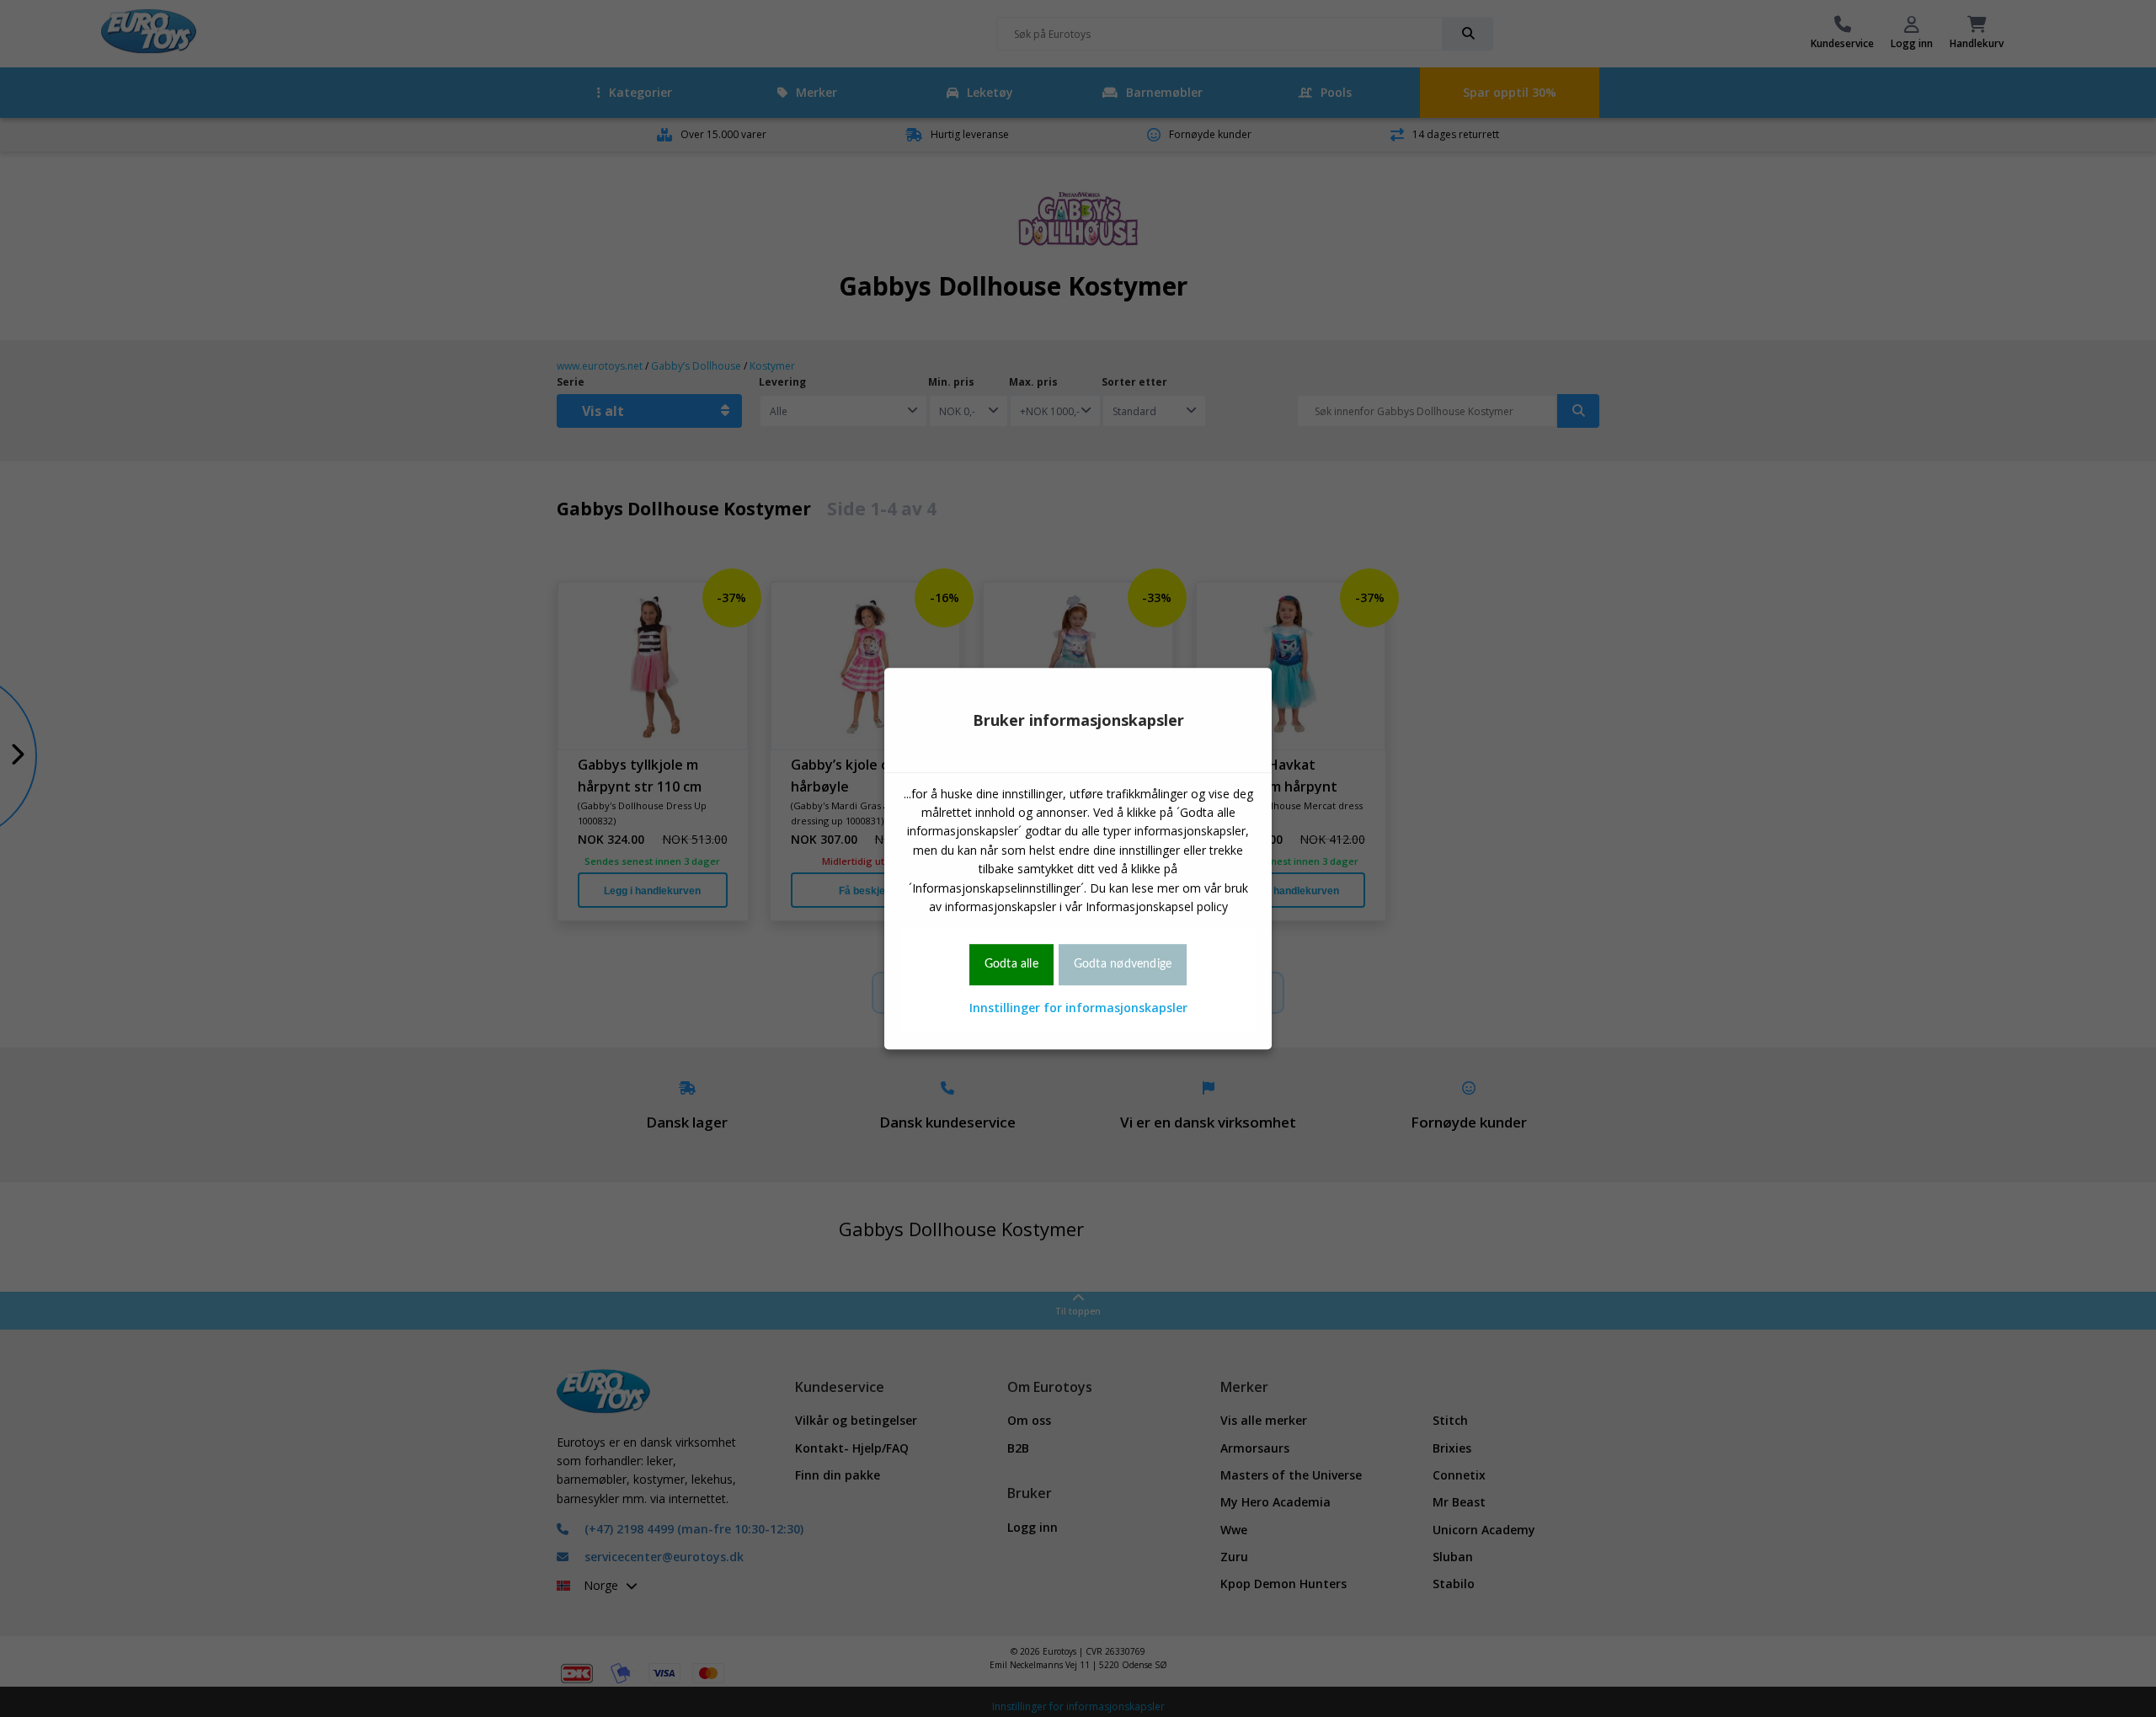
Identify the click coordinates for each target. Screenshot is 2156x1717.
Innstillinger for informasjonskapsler (1078, 1008)
